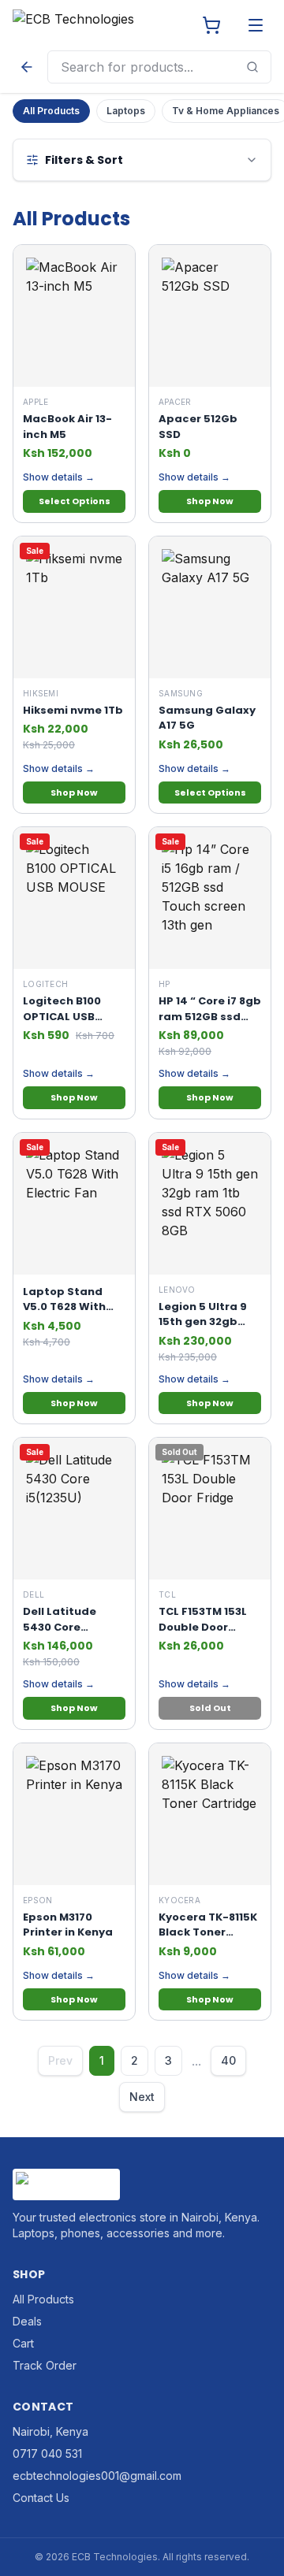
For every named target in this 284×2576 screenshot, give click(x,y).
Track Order (45, 2365)
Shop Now (210, 501)
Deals (27, 2321)
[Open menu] (256, 25)
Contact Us (41, 2498)
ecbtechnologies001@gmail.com (97, 2476)
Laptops (126, 111)
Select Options (75, 501)
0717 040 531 (47, 2454)
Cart (23, 2343)
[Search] (252, 67)
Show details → (59, 477)
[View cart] (211, 25)
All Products (51, 111)
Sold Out (210, 1708)
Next (142, 2097)
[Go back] (27, 67)
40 (228, 2060)
